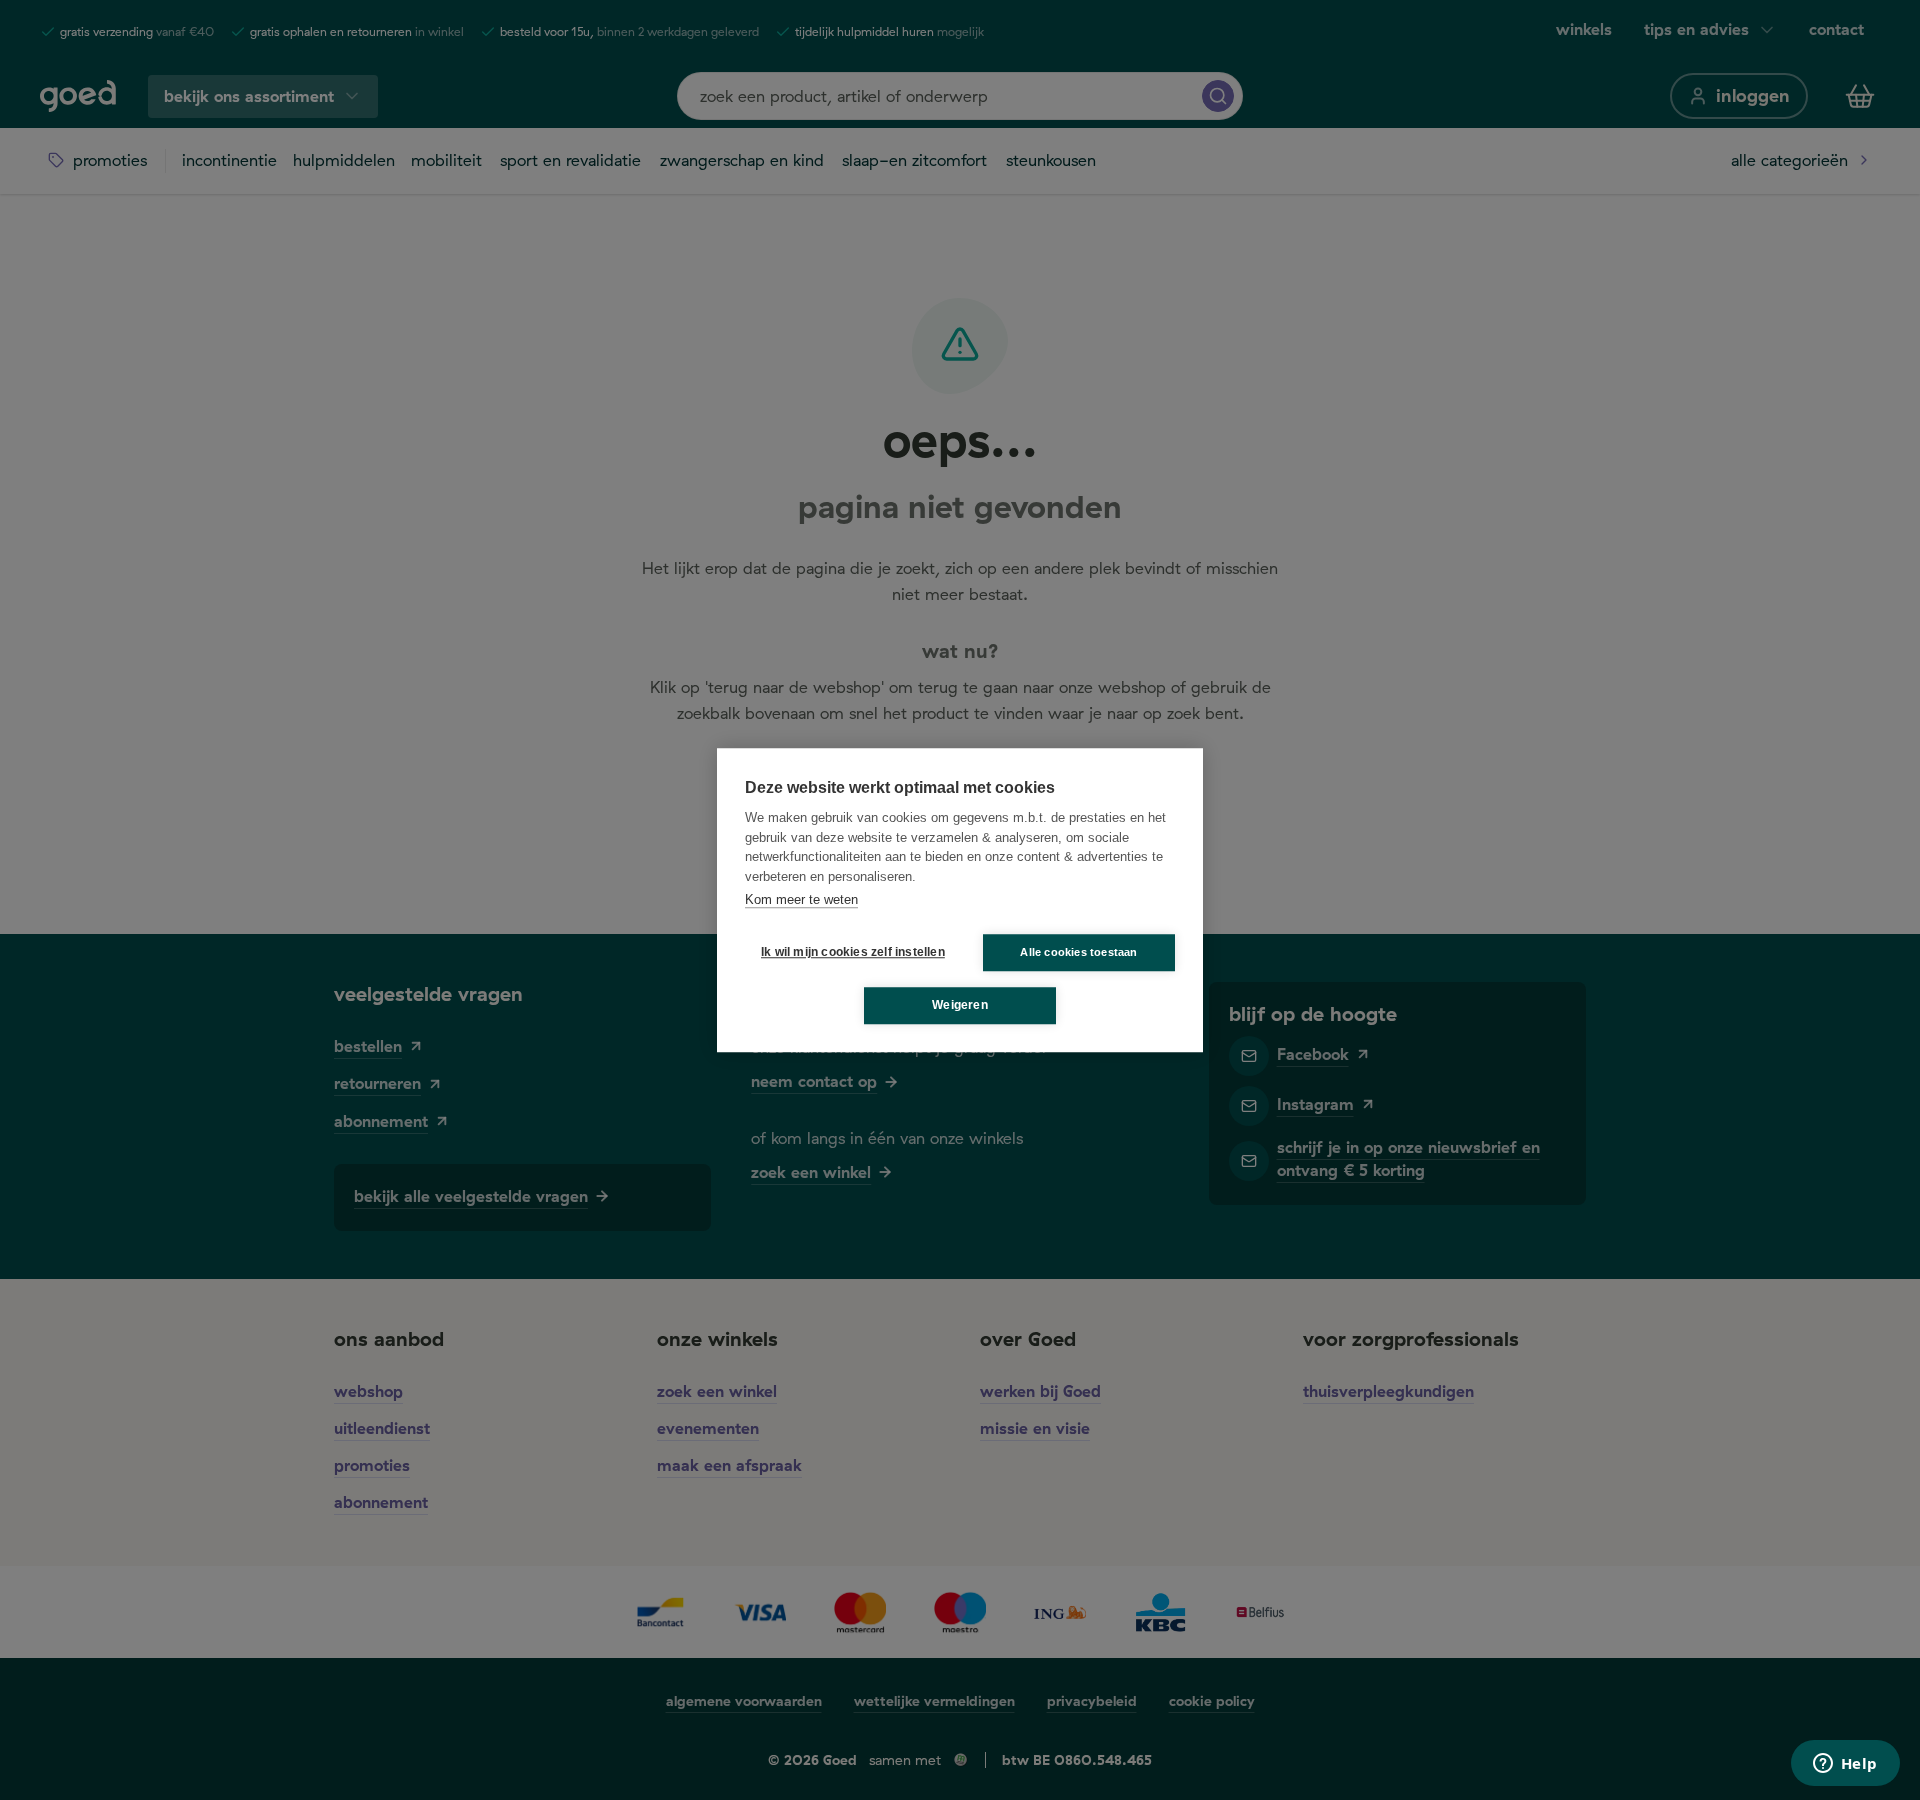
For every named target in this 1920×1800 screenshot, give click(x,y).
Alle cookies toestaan (1078, 952)
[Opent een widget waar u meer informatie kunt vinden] (1845, 1765)
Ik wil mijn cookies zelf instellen (849, 952)
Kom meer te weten (801, 899)
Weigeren (960, 1005)
